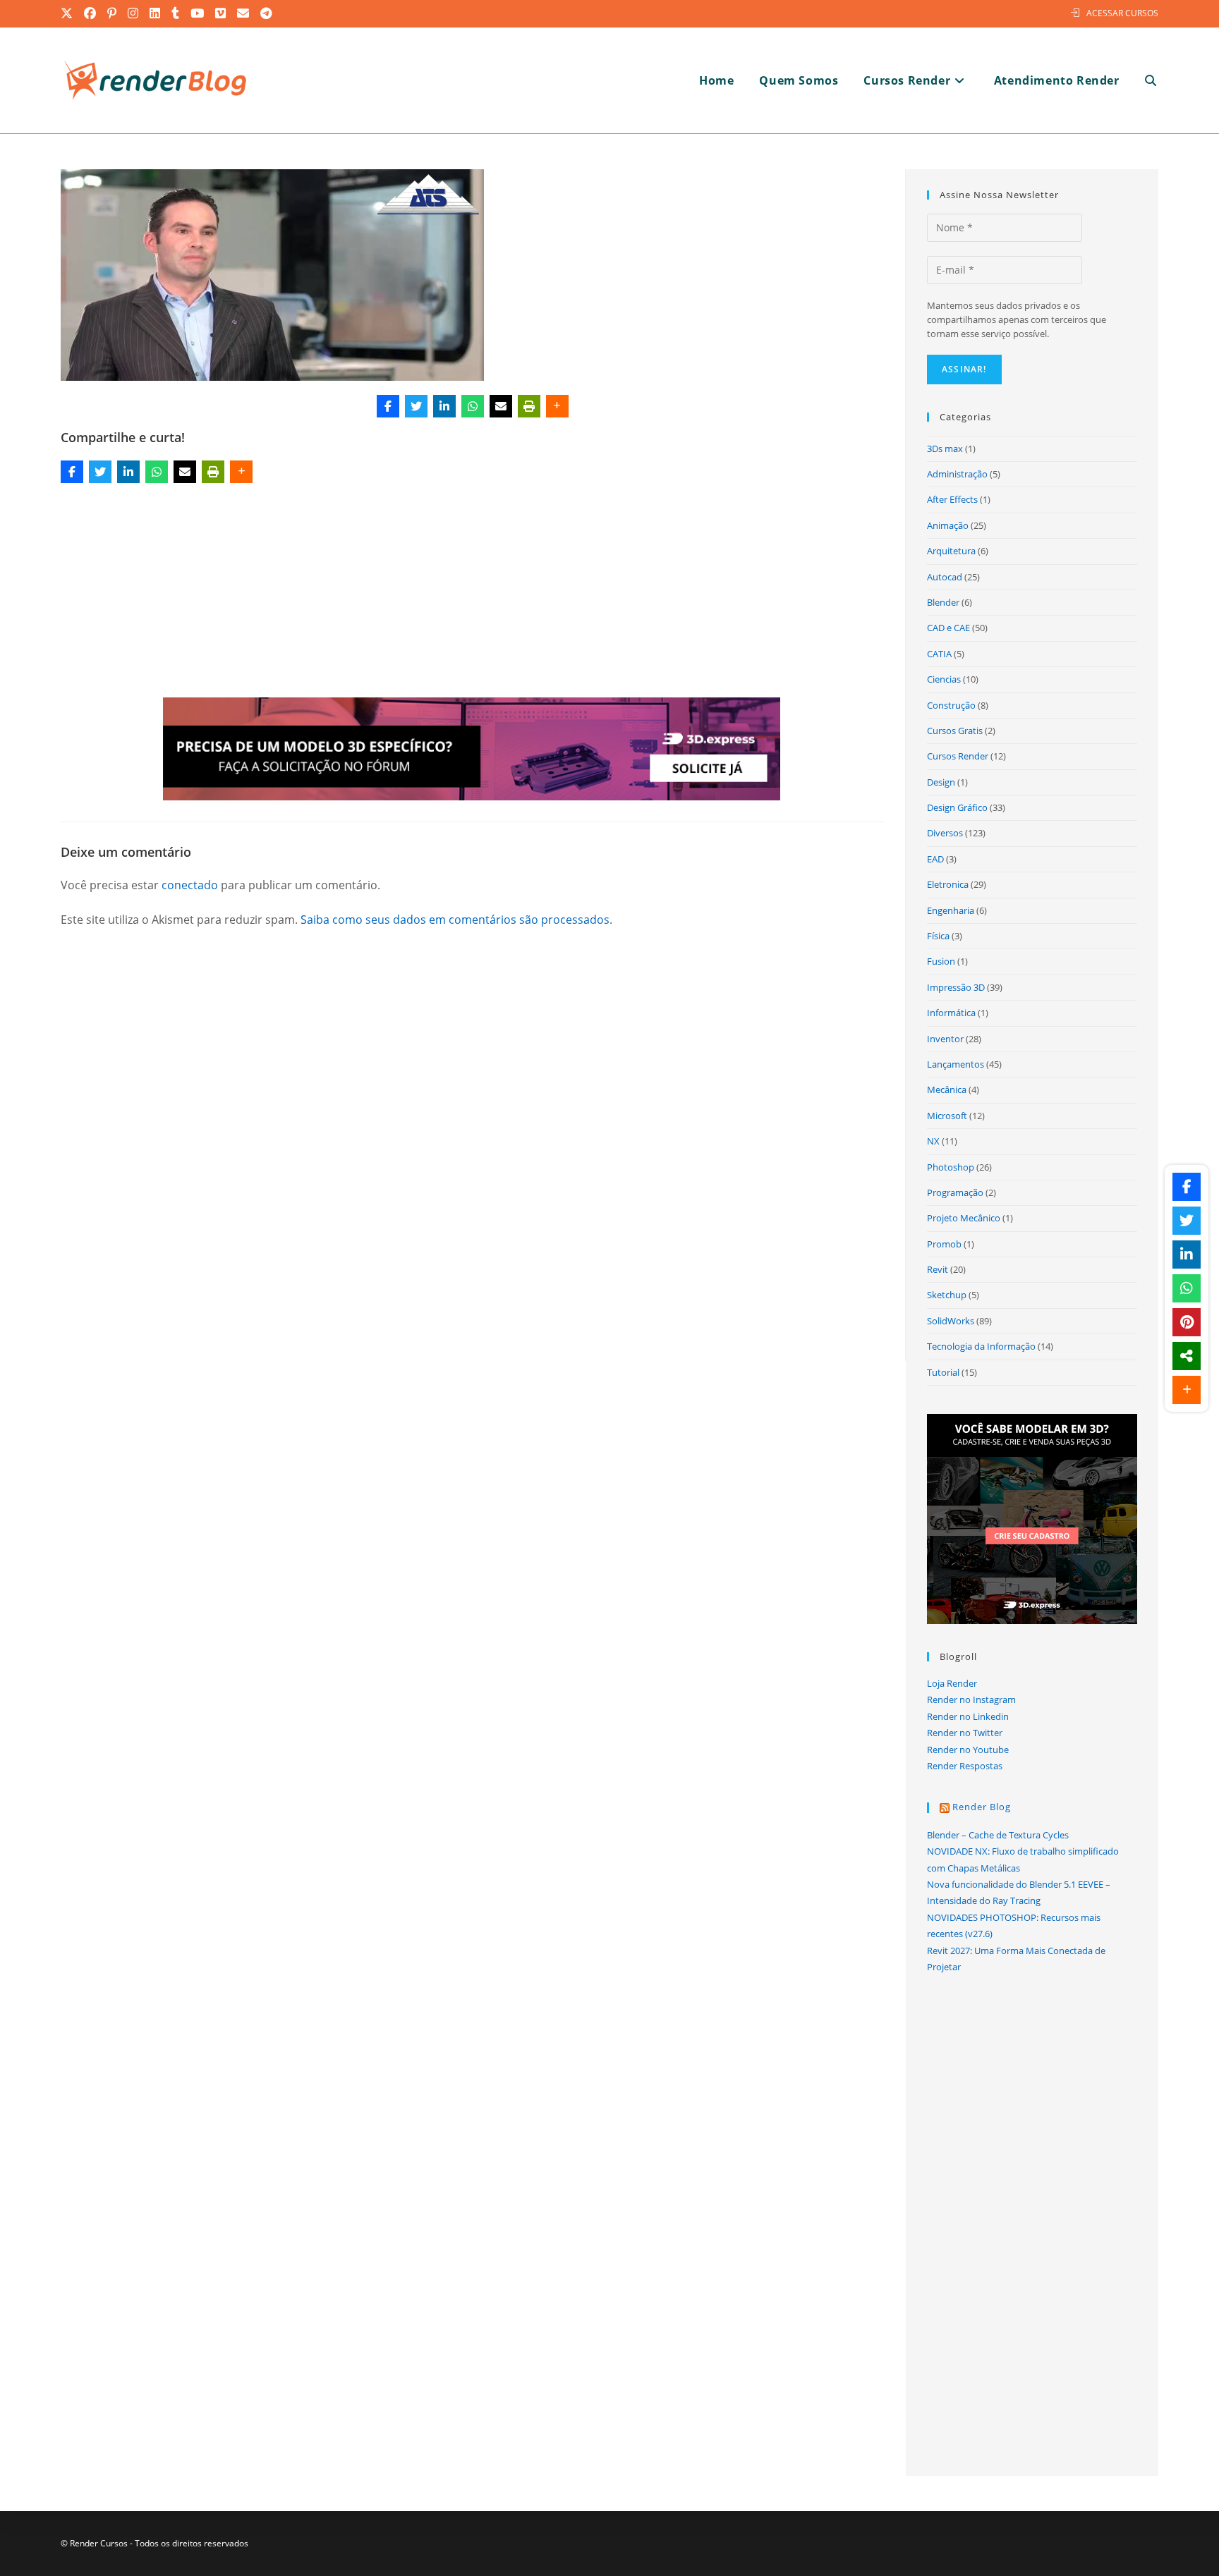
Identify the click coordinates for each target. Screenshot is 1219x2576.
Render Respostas (965, 1766)
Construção (951, 705)
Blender (943, 602)
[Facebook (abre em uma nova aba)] (91, 13)
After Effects (952, 499)
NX (933, 1141)
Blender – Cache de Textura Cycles (998, 1835)
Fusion (941, 961)
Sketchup (947, 1295)
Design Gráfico (957, 807)
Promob (944, 1244)
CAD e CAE (948, 628)
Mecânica (947, 1089)
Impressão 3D (956, 987)
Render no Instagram (971, 1699)
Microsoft (947, 1116)
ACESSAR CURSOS (1122, 13)
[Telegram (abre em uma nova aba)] (267, 13)
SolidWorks (951, 1321)
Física (938, 936)
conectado (190, 885)
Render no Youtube (968, 1750)
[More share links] (557, 406)
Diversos (945, 833)
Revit (938, 1269)
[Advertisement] (473, 593)
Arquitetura (951, 551)
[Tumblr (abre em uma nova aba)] (176, 13)
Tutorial (943, 1372)
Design (941, 782)
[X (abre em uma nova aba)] (70, 13)
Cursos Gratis (955, 731)
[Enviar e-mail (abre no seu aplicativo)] (244, 13)
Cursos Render (958, 756)
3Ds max (945, 448)
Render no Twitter (965, 1733)
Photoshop (951, 1167)
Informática (951, 1013)
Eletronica (948, 884)
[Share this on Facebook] (388, 406)
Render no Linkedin (968, 1716)
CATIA (939, 654)
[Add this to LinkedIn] (444, 406)
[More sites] (1187, 1356)
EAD (935, 859)
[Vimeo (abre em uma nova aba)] (221, 13)
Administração (957, 474)
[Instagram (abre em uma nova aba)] (134, 13)
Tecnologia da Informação (981, 1346)
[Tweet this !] (416, 406)
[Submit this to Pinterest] (1187, 1322)
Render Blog (982, 1807)
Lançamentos (956, 1064)
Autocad (945, 577)
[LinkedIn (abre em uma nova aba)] (156, 13)
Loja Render (952, 1683)
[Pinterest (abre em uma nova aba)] (113, 13)
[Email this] (501, 406)
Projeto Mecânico (964, 1218)
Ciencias (944, 679)
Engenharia (951, 910)
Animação (948, 525)
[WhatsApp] (473, 406)
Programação (955, 1192)
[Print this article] (529, 406)
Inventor (945, 1039)
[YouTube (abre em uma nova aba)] (198, 13)
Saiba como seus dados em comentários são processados (455, 920)
